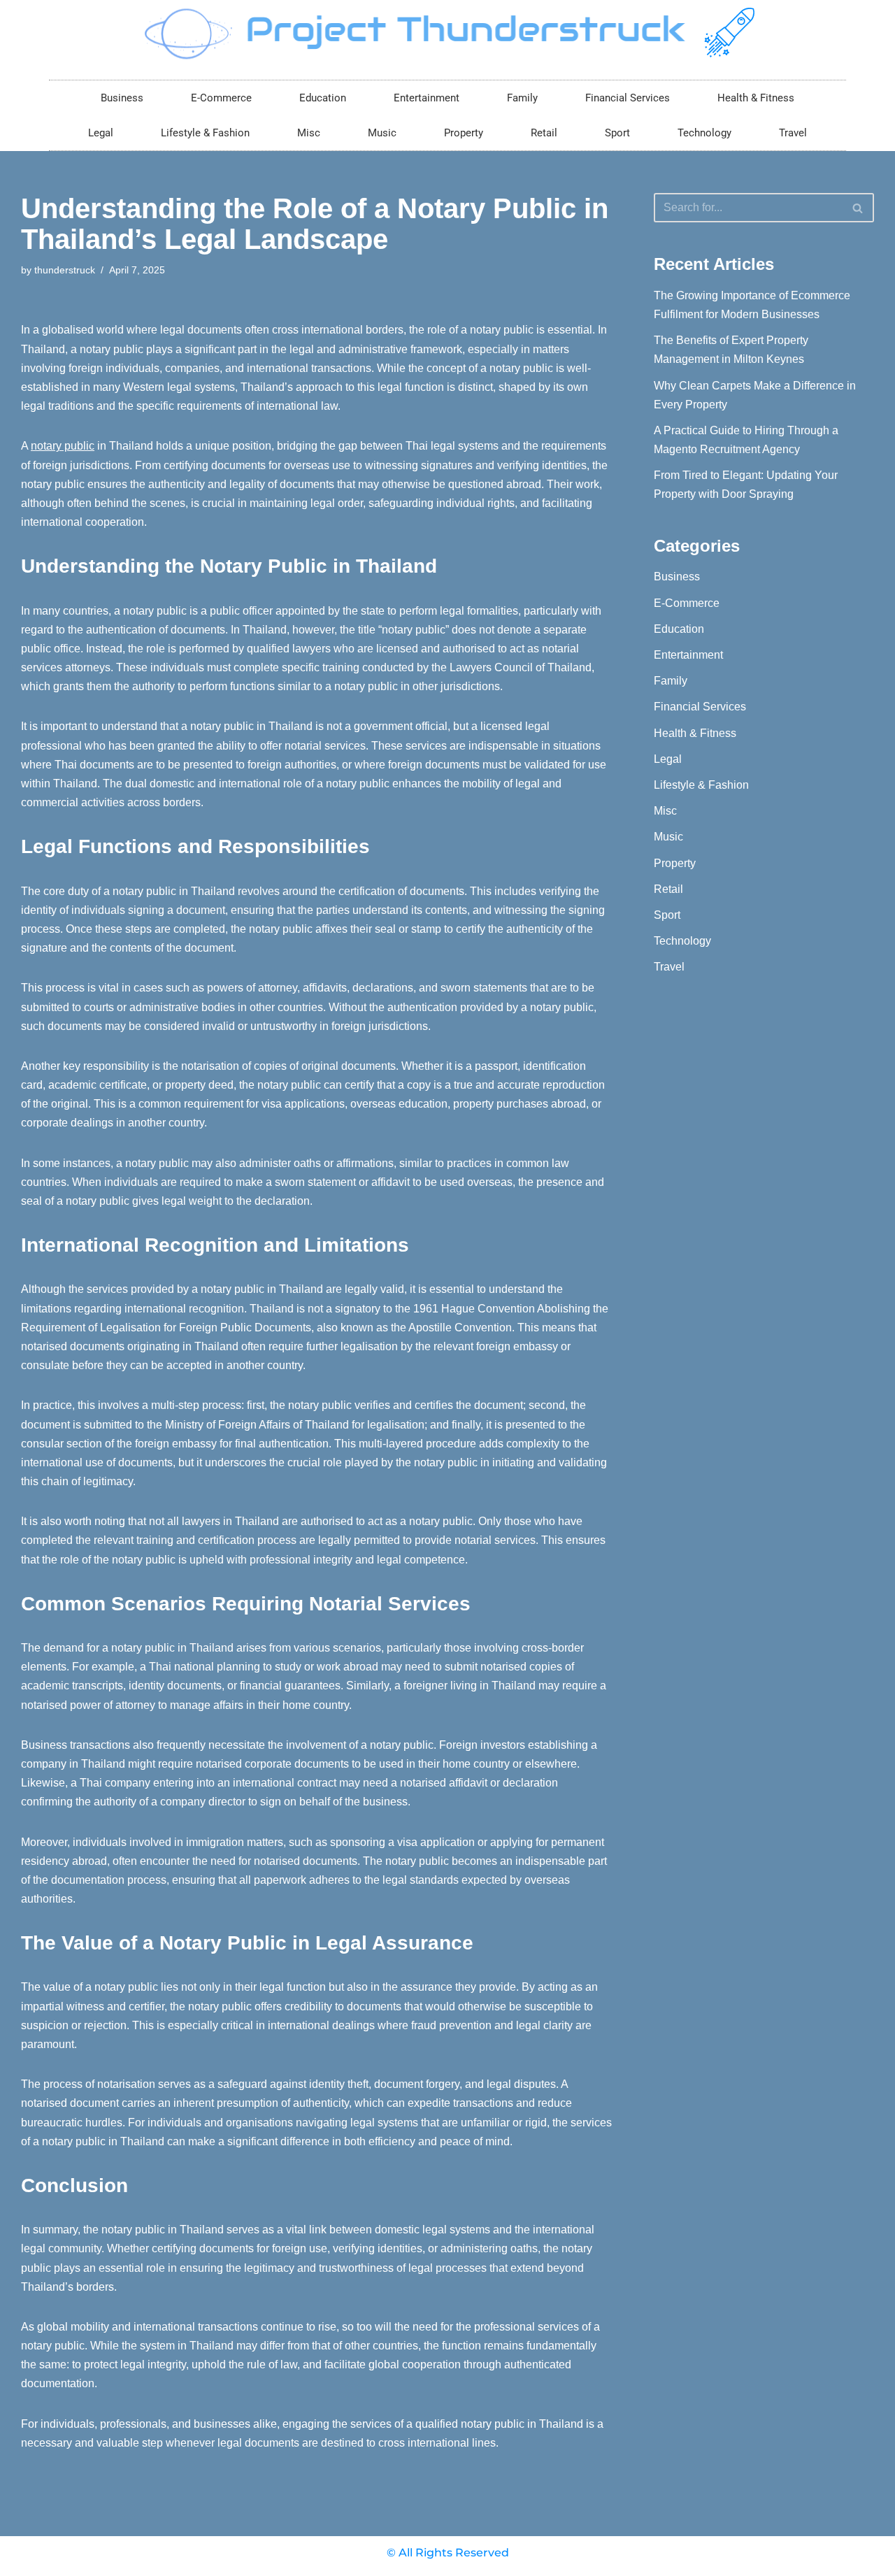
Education (323, 98)
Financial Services (628, 98)
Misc (309, 133)
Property (464, 133)
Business (122, 98)
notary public (63, 446)
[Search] (858, 208)
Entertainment (427, 98)
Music (382, 133)
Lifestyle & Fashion (205, 133)
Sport (617, 133)
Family (522, 98)
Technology (704, 133)
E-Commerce (221, 98)
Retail (544, 133)
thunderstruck (65, 270)
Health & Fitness (756, 98)
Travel (793, 133)
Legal (101, 133)
